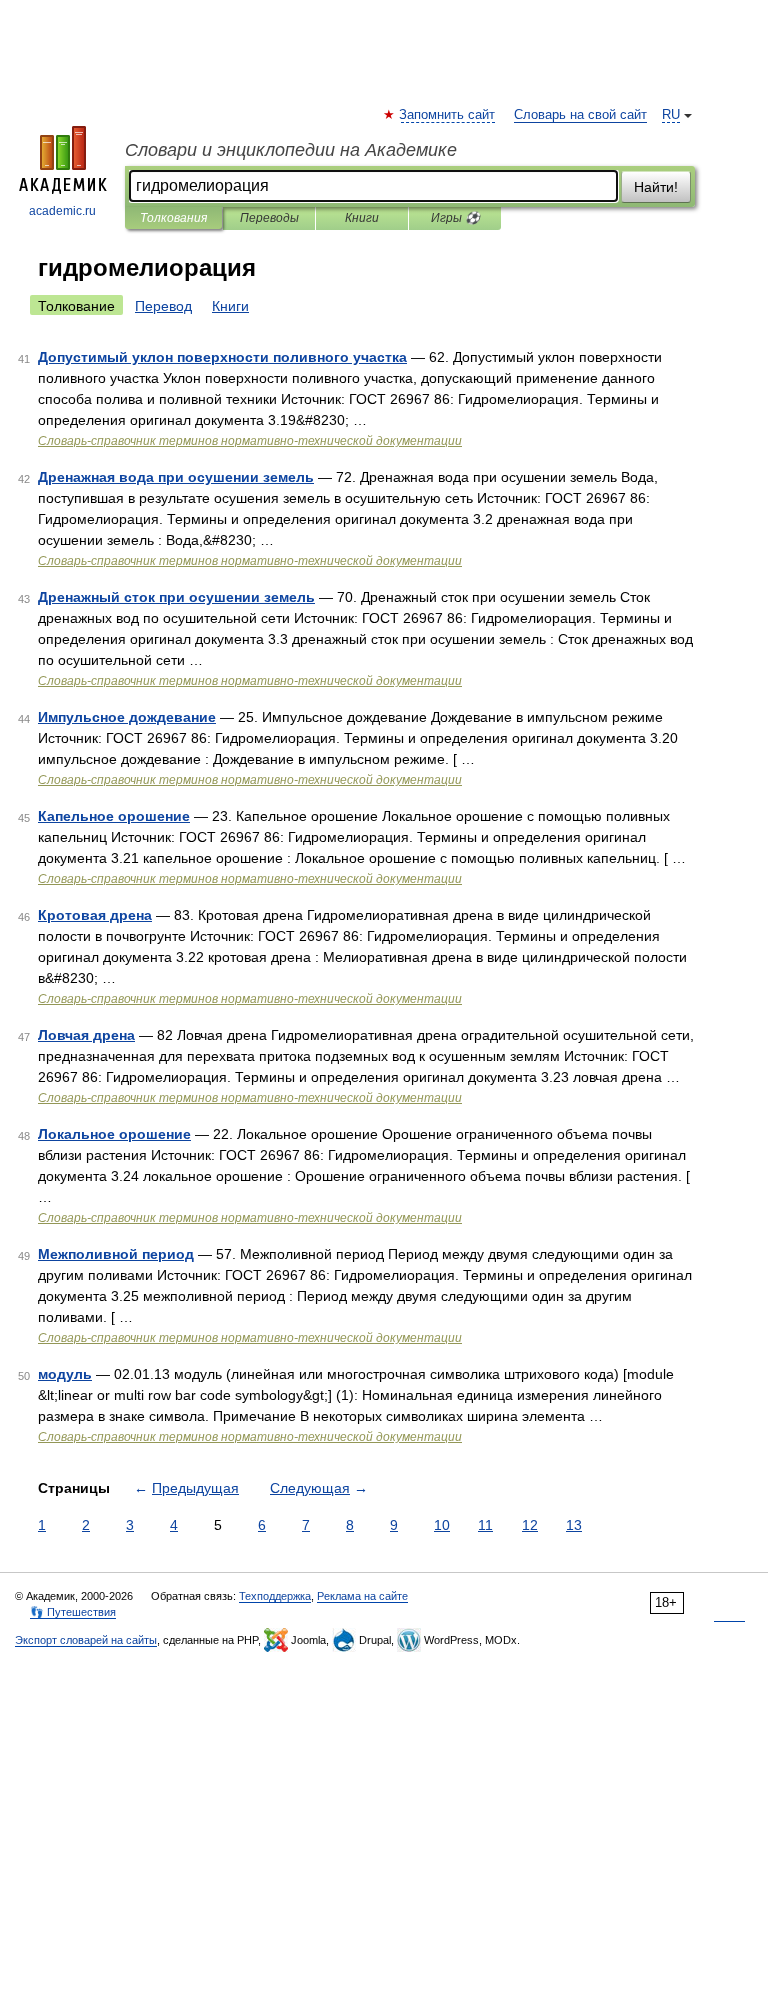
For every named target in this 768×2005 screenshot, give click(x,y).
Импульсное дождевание (127, 717)
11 (485, 1525)
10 (442, 1525)
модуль (65, 1374)
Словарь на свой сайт (580, 115)
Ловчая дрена (86, 1035)
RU (671, 115)
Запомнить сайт (448, 115)
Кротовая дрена (95, 915)
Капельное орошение (114, 816)
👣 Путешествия (73, 1612)
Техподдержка (275, 1596)
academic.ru (62, 211)
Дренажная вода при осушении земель (176, 477)
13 (574, 1525)
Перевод (163, 306)
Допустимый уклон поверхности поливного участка (222, 357)
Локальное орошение (114, 1134)
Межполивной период (116, 1254)
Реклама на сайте (362, 1596)
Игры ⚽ (455, 218)
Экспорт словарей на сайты (86, 1640)
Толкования (173, 218)
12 (530, 1525)
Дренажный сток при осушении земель (176, 597)
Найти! (656, 187)
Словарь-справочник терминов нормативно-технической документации (250, 441)
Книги (362, 218)
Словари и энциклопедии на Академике (291, 150)
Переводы (269, 218)
